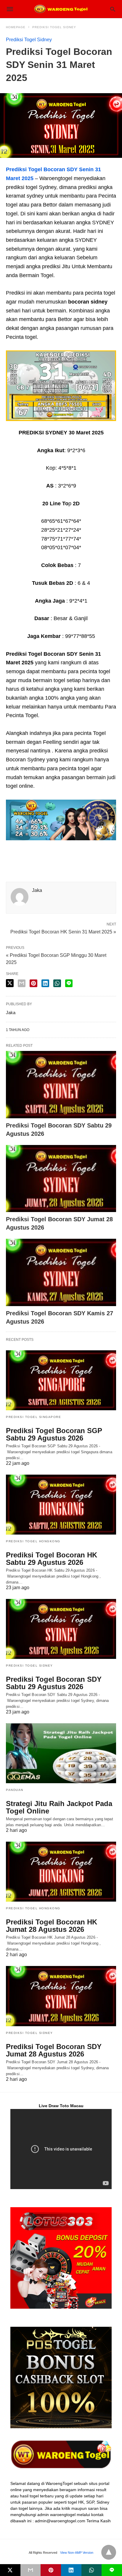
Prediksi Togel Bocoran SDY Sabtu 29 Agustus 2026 (54, 1683)
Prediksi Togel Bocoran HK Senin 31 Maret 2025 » (63, 931)
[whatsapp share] (57, 983)
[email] (31, 2570)
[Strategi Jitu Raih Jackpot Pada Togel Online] (61, 1753)
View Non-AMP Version (77, 2553)
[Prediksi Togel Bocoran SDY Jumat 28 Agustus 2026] (61, 1179)
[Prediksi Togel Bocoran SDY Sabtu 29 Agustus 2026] (61, 1085)
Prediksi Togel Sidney (54, 27)
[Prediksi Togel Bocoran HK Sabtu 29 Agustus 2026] (61, 1505)
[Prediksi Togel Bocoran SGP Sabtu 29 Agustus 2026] (61, 1380)
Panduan (15, 1790)
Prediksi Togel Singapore (33, 1417)
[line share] (69, 983)
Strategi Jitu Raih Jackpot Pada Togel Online (59, 1807)
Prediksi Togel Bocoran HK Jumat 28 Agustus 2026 (52, 1926)
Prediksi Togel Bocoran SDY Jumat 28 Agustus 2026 (54, 2050)
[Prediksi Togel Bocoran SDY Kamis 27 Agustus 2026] (61, 1272)
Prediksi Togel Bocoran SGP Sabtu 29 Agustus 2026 (54, 1434)
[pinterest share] (33, 983)
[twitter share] (10, 983)
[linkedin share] (45, 983)
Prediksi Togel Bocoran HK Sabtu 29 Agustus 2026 (52, 1559)
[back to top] (109, 2552)
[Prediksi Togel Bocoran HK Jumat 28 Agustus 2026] (61, 1872)
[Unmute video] (61, 2149)
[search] (113, 9)
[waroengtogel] (61, 9)
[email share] (22, 983)
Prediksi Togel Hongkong (33, 1541)
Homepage (16, 27)
